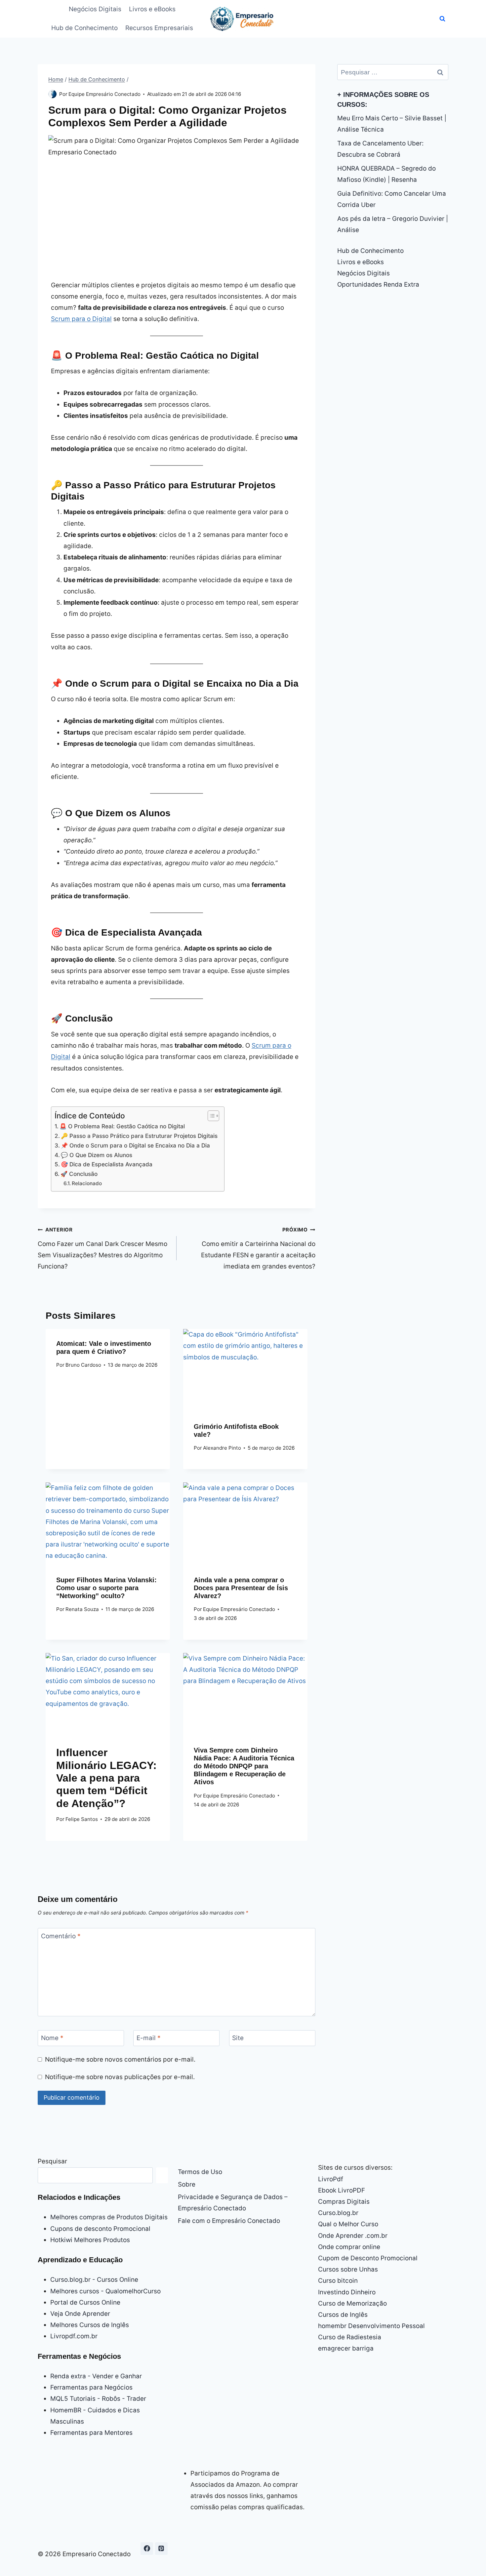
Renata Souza (82, 1609)
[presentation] (245, 1370)
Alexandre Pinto (222, 1448)
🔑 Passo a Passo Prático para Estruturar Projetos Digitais (139, 1136)
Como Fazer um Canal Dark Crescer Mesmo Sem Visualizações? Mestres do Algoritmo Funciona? (102, 1248)
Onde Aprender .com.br (353, 2236)
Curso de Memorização (352, 2303)
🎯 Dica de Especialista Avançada (107, 1164)
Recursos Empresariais (159, 28)
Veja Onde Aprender (80, 2314)
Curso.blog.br (338, 2213)
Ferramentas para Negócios (91, 2387)
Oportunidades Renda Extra (378, 284)
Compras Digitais (344, 2202)
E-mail (149, 2038)
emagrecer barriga (346, 2348)
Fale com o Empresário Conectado (229, 2221)
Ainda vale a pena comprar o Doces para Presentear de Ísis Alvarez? (241, 1588)
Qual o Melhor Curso (348, 2224)
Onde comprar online (349, 2247)
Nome (52, 2038)
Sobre (187, 2184)
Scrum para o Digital (81, 319)
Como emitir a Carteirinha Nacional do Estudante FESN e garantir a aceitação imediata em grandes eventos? (258, 1248)
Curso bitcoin (338, 2281)
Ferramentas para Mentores (91, 2433)
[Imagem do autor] (52, 94)
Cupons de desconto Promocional (100, 2229)
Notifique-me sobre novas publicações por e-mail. (120, 2077)
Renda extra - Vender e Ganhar (96, 2376)
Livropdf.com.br (74, 2336)
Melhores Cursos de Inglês (90, 2325)
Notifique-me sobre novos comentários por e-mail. (120, 2059)
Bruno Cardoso (83, 1365)
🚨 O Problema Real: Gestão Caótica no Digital (122, 1126)
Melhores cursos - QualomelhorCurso (105, 2291)
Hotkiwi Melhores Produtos (90, 2240)
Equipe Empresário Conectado (104, 94)
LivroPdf (331, 2179)
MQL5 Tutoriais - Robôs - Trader (98, 2399)
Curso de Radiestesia (350, 2337)
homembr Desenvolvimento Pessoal (371, 2326)
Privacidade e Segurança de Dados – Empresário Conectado (233, 2203)
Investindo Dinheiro (347, 2292)
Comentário (61, 1936)
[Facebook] (147, 2549)
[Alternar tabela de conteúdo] (210, 1116)
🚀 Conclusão (79, 1174)
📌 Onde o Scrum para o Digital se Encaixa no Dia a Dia (135, 1145)
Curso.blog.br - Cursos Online (94, 2280)
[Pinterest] (161, 2549)
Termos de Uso (200, 2172)
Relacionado (87, 1183)
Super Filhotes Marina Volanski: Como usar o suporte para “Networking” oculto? (106, 1588)
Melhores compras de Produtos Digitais (109, 2217)
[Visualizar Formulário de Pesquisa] (442, 19)
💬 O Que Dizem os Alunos (97, 1155)
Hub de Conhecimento (84, 28)
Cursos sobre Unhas (348, 2269)
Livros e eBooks (152, 9)
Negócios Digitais (95, 9)
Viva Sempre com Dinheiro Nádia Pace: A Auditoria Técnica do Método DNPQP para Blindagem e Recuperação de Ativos (244, 1766)
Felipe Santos (82, 1819)
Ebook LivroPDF (342, 2190)
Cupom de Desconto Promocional (368, 2258)
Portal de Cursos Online (85, 2302)
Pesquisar (52, 2161)
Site (238, 2038)
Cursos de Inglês (343, 2315)
